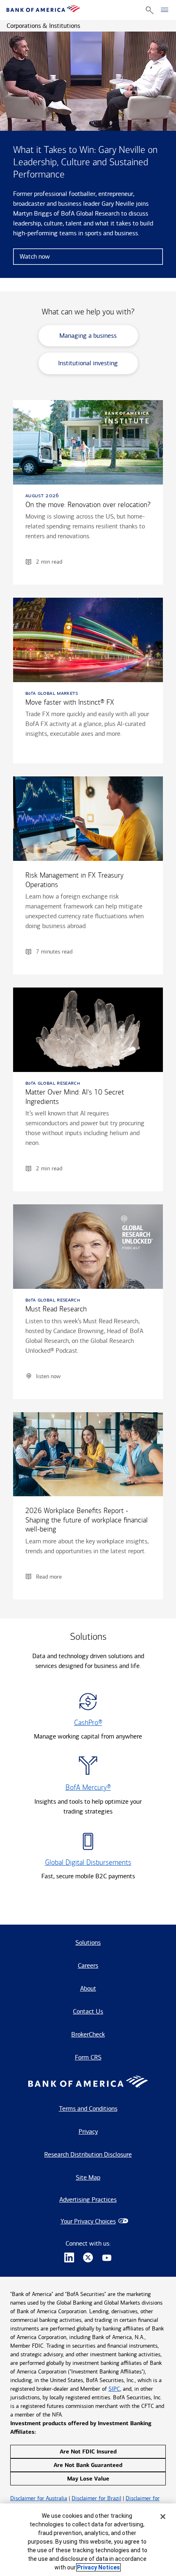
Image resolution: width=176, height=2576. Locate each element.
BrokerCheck (88, 2034)
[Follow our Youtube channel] (107, 2259)
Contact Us (88, 2011)
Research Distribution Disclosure (88, 2154)
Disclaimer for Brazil (96, 2498)
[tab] (88, 339)
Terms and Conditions (88, 2108)
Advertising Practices (88, 2199)
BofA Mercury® (88, 1787)
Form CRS (88, 2057)
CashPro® (88, 1723)
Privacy (88, 2131)
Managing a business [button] (88, 336)
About (88, 1988)
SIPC (114, 2389)
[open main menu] (165, 10)
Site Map (88, 2177)
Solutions (88, 1942)
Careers (88, 1965)
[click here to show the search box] (150, 10)
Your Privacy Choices (88, 2221)
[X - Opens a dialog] (88, 2259)
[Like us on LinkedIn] (69, 2259)
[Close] (163, 2517)
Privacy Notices (98, 2567)
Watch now (35, 256)
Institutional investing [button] (88, 363)
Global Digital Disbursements (88, 1863)
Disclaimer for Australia (39, 2498)
